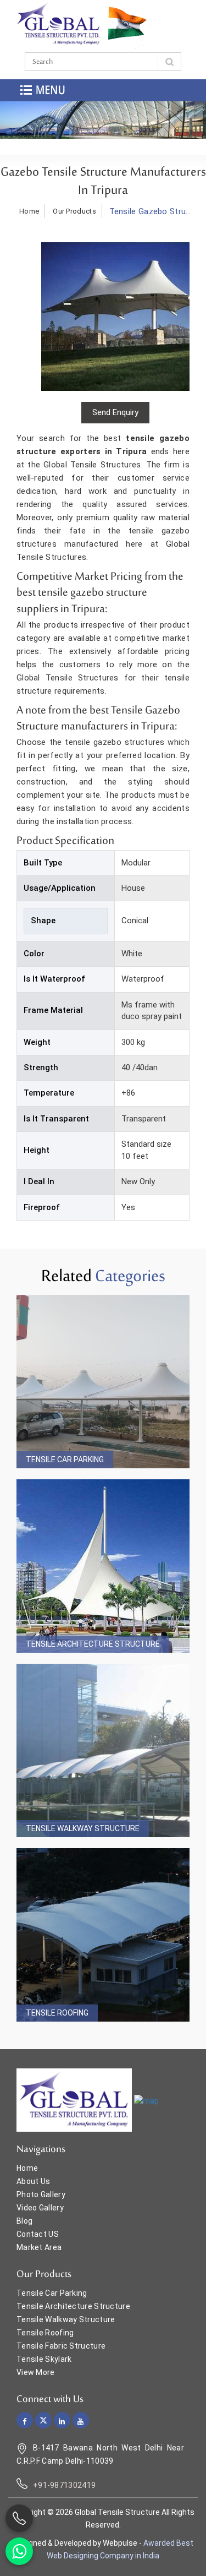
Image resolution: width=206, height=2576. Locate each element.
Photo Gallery (41, 2194)
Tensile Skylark (44, 2359)
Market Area (39, 2247)
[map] (146, 2101)
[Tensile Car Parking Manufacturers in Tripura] (103, 1382)
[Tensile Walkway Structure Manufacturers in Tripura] (103, 1750)
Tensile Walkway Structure (83, 1828)
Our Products (74, 211)
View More (36, 2372)
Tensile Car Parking (65, 1459)
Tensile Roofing (57, 2013)
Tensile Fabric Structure (61, 2346)
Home (29, 211)
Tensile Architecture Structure (93, 1644)
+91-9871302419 (64, 2485)
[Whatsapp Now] (19, 2551)
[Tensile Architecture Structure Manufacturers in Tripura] (103, 1566)
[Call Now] (19, 2518)
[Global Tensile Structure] (59, 24)
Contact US (38, 2234)
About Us (33, 2181)
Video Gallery (40, 2208)
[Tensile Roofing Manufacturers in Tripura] (103, 1935)
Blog (24, 2221)
